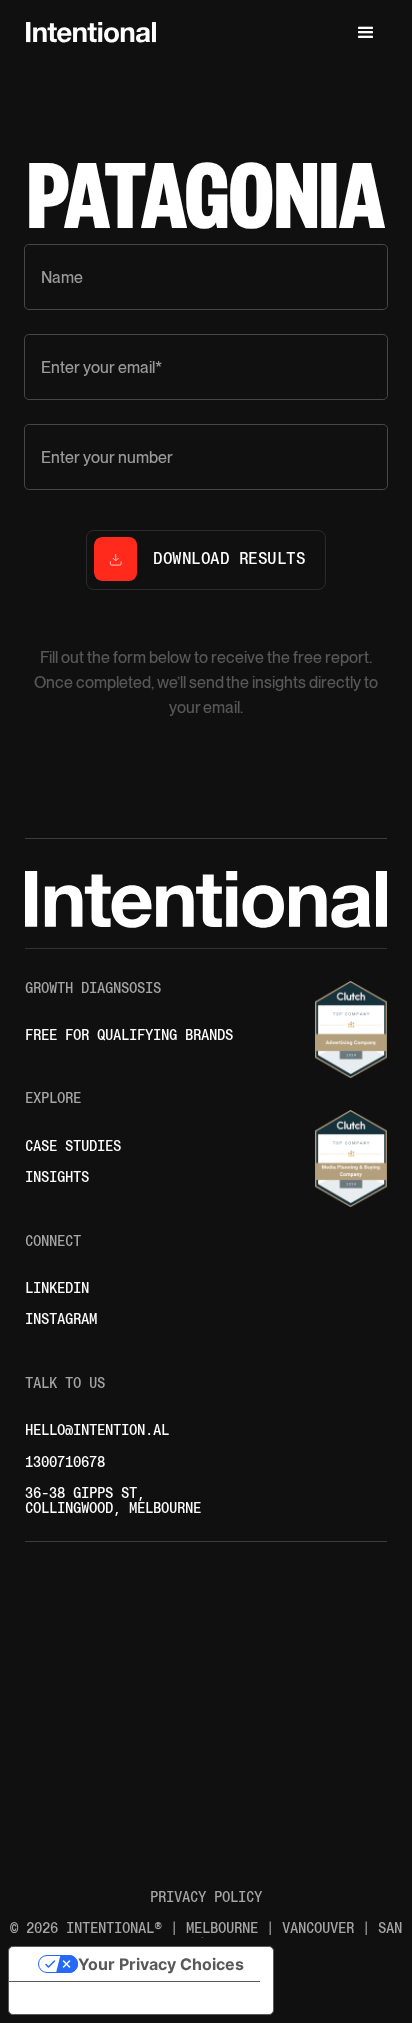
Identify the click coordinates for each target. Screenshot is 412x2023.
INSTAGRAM (61, 1319)
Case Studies (73, 1146)
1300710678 (65, 1462)
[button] (366, 33)
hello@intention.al (97, 1430)
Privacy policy (206, 1897)
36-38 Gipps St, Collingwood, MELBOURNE (113, 1501)
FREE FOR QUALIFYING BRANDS (129, 1035)
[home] (86, 33)
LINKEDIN (57, 1288)
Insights (57, 1177)
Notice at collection (100, 1998)
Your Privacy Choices (161, 1964)
